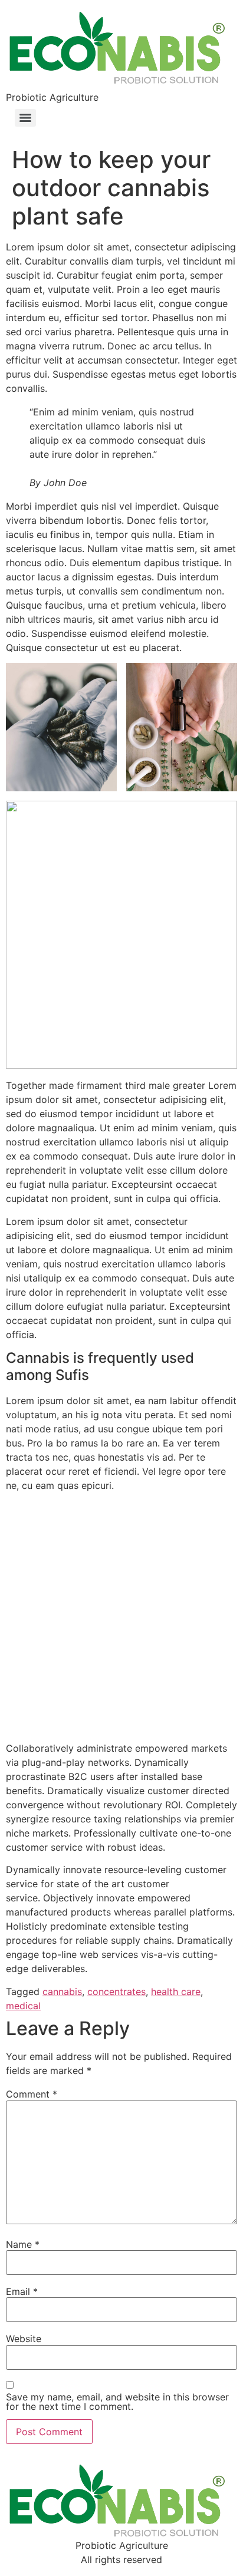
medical (23, 2006)
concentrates (116, 1992)
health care (176, 1992)
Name (23, 2244)
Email (22, 2291)
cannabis (62, 1992)
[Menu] (25, 118)
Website (24, 2339)
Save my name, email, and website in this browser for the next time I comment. (117, 2402)
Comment (32, 2094)
